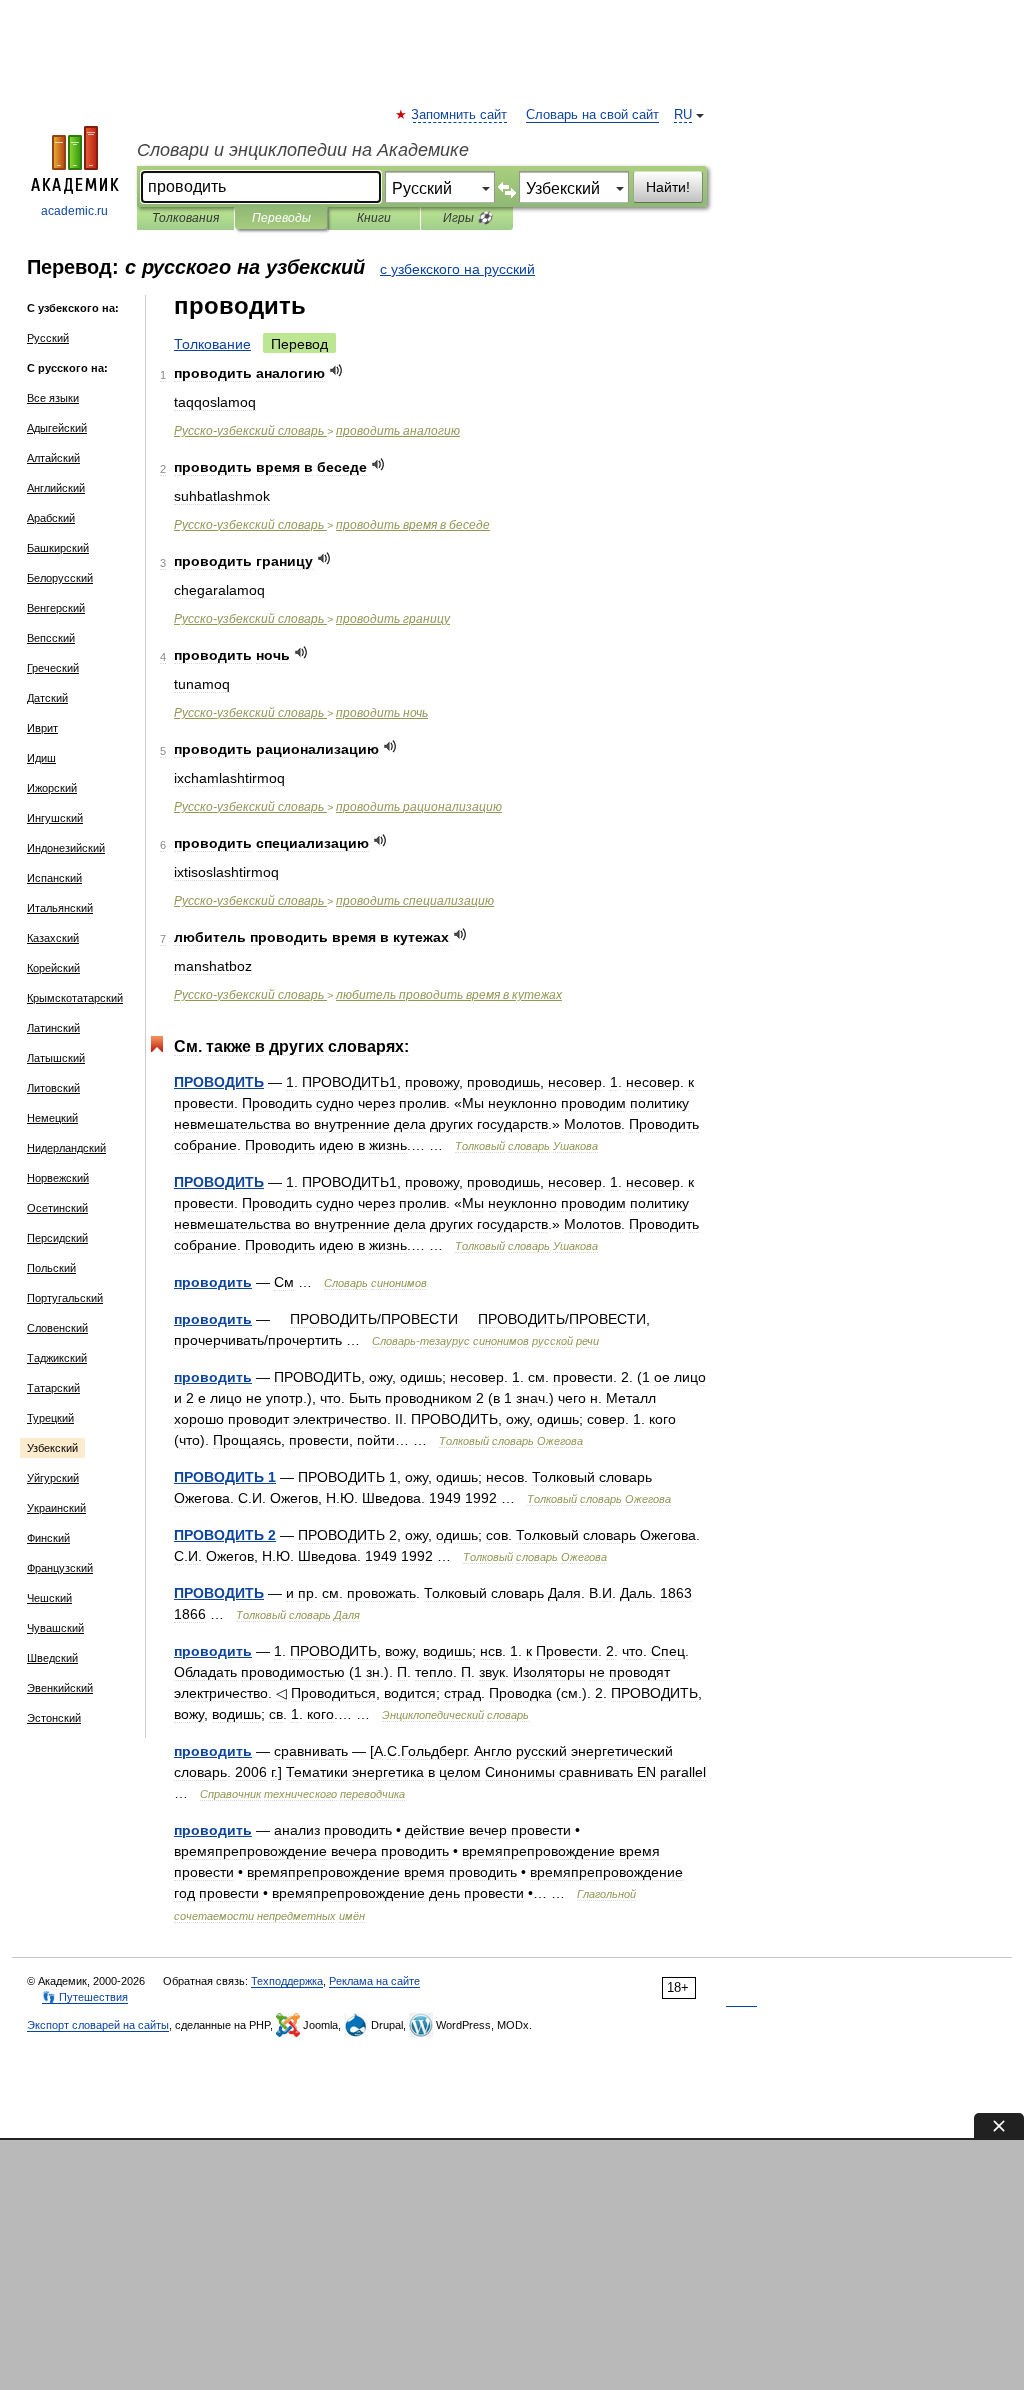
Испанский (54, 878)
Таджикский (57, 1358)
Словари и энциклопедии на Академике (303, 150)
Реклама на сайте (374, 1981)
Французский (60, 1568)
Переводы (281, 218)
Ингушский (55, 818)
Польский (51, 1268)
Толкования (185, 218)
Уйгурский (53, 1478)
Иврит (42, 728)
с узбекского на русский (457, 269)
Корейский (53, 968)
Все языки (53, 398)
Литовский (53, 1088)
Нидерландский (66, 1148)
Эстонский (54, 1718)
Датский (47, 698)
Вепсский (51, 638)
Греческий (53, 668)
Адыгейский (57, 428)
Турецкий (50, 1418)
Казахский (53, 938)
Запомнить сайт (460, 115)
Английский (56, 488)
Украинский (56, 1508)
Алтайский (53, 458)
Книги (374, 218)
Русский (48, 338)
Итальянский (60, 908)
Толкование (212, 344)
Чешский (49, 1598)
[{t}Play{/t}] (336, 370)
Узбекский (52, 1448)
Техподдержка (287, 1981)
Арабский (51, 518)
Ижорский (52, 788)
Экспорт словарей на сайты (98, 2025)
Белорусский (60, 578)
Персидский (57, 1238)
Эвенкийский (60, 1688)
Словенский (57, 1328)
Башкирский (58, 548)
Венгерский (56, 608)
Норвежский (58, 1178)
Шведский (52, 1658)
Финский (48, 1538)
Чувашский (55, 1628)
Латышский (56, 1058)
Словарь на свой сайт (592, 115)
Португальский (65, 1298)
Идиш (41, 758)
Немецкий (52, 1118)
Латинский (53, 1028)
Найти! (668, 187)
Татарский (53, 1388)
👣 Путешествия (85, 1997)
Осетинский (57, 1208)
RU (683, 115)
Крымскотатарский (75, 998)
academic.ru (74, 211)
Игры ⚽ (467, 218)
